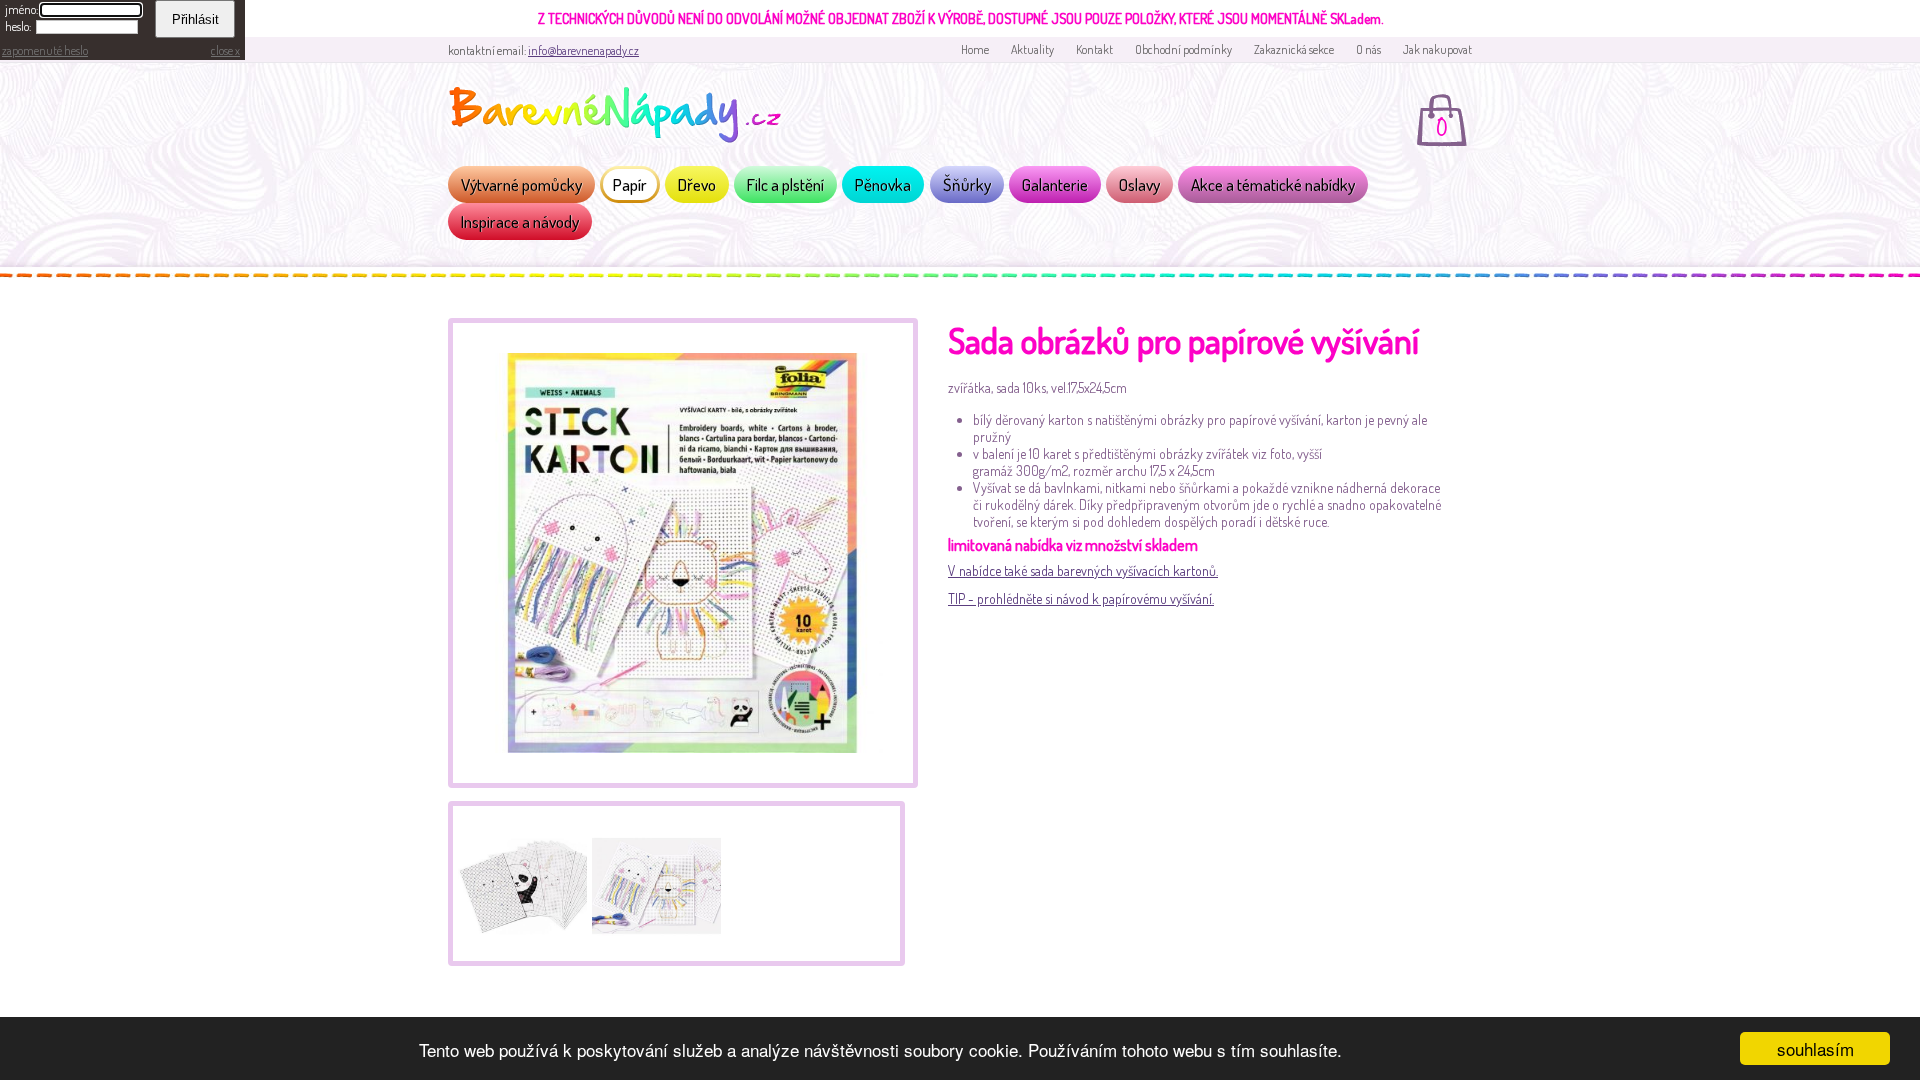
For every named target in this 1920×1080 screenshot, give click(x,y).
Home (975, 49)
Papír (630, 184)
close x (225, 50)
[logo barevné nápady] (621, 118)
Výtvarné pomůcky (521, 184)
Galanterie (1055, 184)
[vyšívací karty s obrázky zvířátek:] (683, 782)
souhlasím (1815, 1048)
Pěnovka (883, 184)
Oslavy (1139, 184)
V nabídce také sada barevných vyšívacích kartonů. (1083, 570)
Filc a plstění (785, 184)
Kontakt (1094, 49)
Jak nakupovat (1437, 49)
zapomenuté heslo (45, 50)
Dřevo (697, 184)
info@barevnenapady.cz (583, 50)
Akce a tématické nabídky (1273, 184)
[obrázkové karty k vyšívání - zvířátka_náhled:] (520, 881)
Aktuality (1032, 49)
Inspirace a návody (520, 221)
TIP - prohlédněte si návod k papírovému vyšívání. (1081, 598)
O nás (1368, 49)
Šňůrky (967, 184)
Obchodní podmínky (1183, 49)
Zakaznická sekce (1294, 49)
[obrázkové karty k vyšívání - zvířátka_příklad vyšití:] (654, 881)
